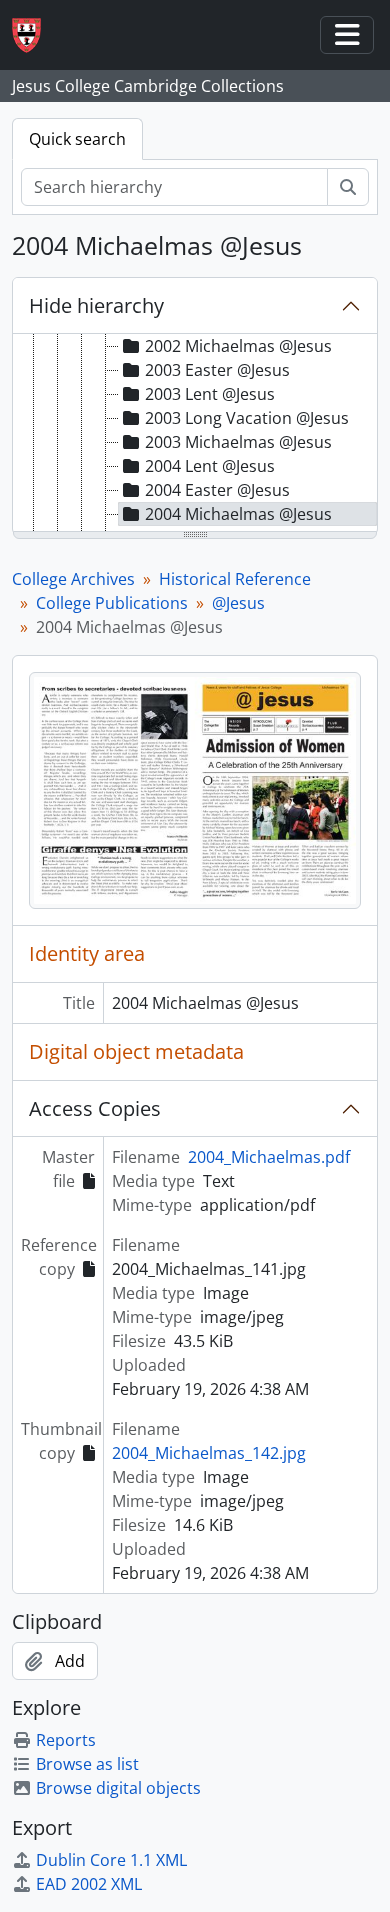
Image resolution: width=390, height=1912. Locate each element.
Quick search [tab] (77, 139)
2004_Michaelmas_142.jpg (209, 1453)
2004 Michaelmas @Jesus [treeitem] (238, 514)
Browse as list (87, 1764)
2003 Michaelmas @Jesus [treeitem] (238, 442)
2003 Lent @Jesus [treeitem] (210, 394)
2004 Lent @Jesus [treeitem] (210, 466)
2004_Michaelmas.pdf (269, 1157)
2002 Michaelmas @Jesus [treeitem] (238, 346)
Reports (66, 1740)
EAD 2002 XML (89, 1884)
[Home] (34, 35)
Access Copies (95, 1108)
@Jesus (238, 603)
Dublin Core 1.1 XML (111, 1860)
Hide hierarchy (96, 305)
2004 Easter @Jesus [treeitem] (217, 490)
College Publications (112, 603)
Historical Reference (235, 579)
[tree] (195, 434)
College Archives (73, 579)
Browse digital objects (118, 1788)
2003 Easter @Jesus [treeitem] (217, 370)
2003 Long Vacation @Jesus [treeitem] (247, 418)
